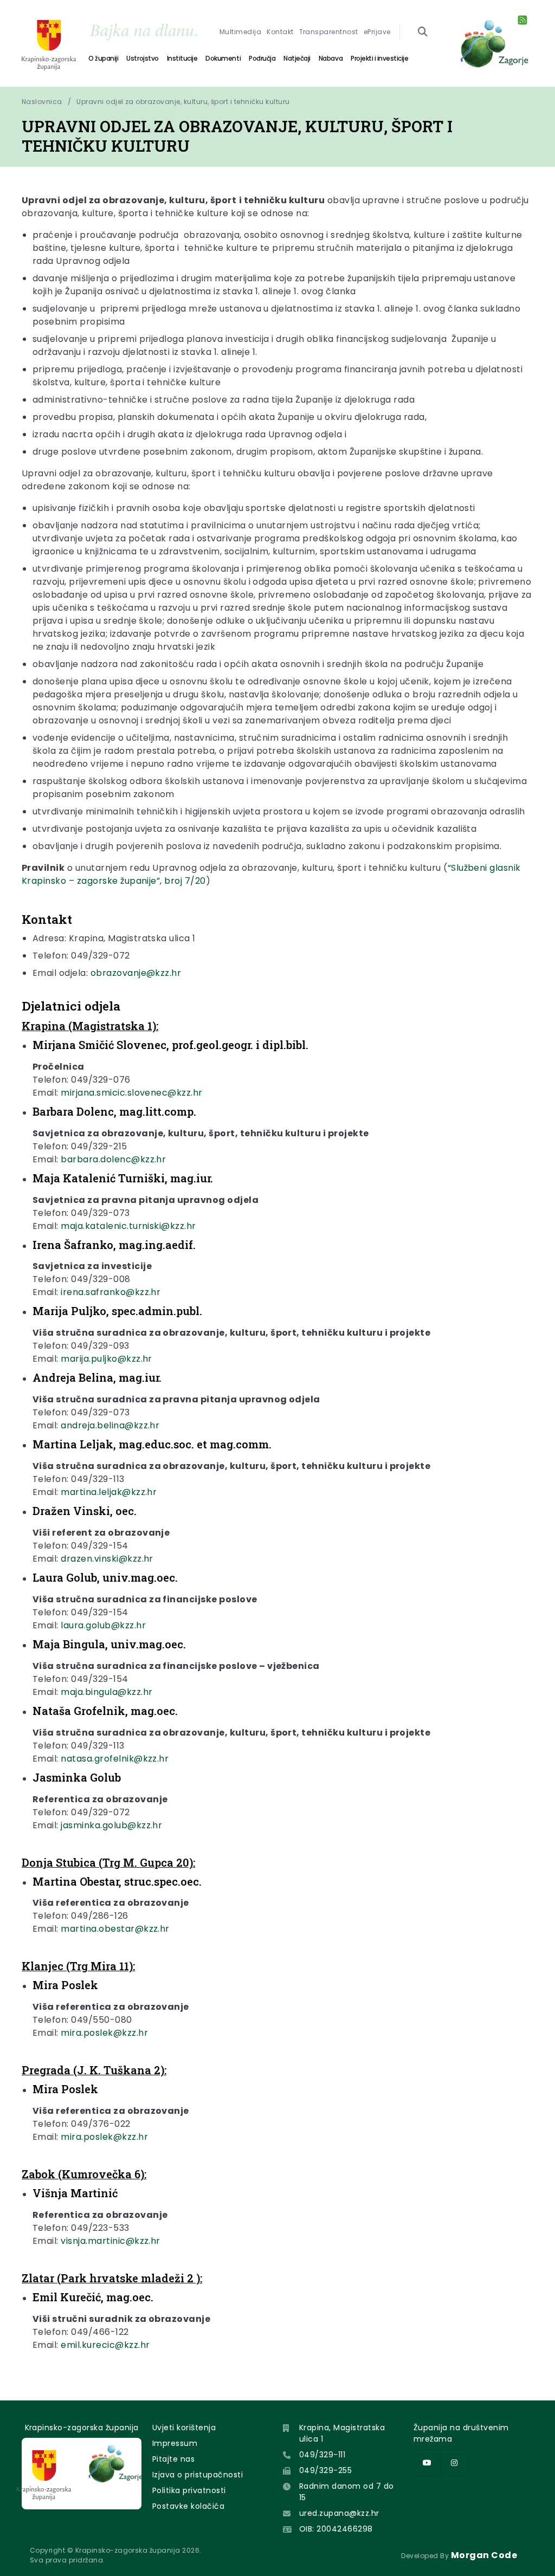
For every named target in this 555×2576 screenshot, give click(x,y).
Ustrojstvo (142, 58)
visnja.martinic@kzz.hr (111, 2241)
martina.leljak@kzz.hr (109, 1492)
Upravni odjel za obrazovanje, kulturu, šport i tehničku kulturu (183, 102)
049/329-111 (322, 2455)
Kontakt (280, 32)
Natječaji (297, 58)
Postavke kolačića (188, 2506)
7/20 (195, 881)
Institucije (182, 58)
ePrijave (377, 32)
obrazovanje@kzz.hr (136, 973)
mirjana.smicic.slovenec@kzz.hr (131, 1093)
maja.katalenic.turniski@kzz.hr (128, 1226)
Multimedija (240, 32)
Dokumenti (223, 58)
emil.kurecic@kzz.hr (105, 2345)
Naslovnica (42, 102)
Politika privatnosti (189, 2490)
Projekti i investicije (379, 58)
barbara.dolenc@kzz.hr (113, 1159)
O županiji (103, 58)
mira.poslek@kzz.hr (104, 2033)
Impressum (175, 2443)
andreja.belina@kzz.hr (110, 1425)
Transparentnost (329, 32)
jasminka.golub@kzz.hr (111, 1825)
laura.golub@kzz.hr (103, 1625)
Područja (262, 58)
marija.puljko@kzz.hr (107, 1359)
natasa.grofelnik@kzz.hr (115, 1759)
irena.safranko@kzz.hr (111, 1292)
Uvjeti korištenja (184, 2428)
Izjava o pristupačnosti (198, 2475)
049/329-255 (325, 2470)
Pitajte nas (173, 2459)
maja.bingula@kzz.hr (107, 1692)
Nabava (331, 58)
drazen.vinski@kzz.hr (107, 1559)
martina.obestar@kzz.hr (115, 1929)
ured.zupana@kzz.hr (339, 2513)
